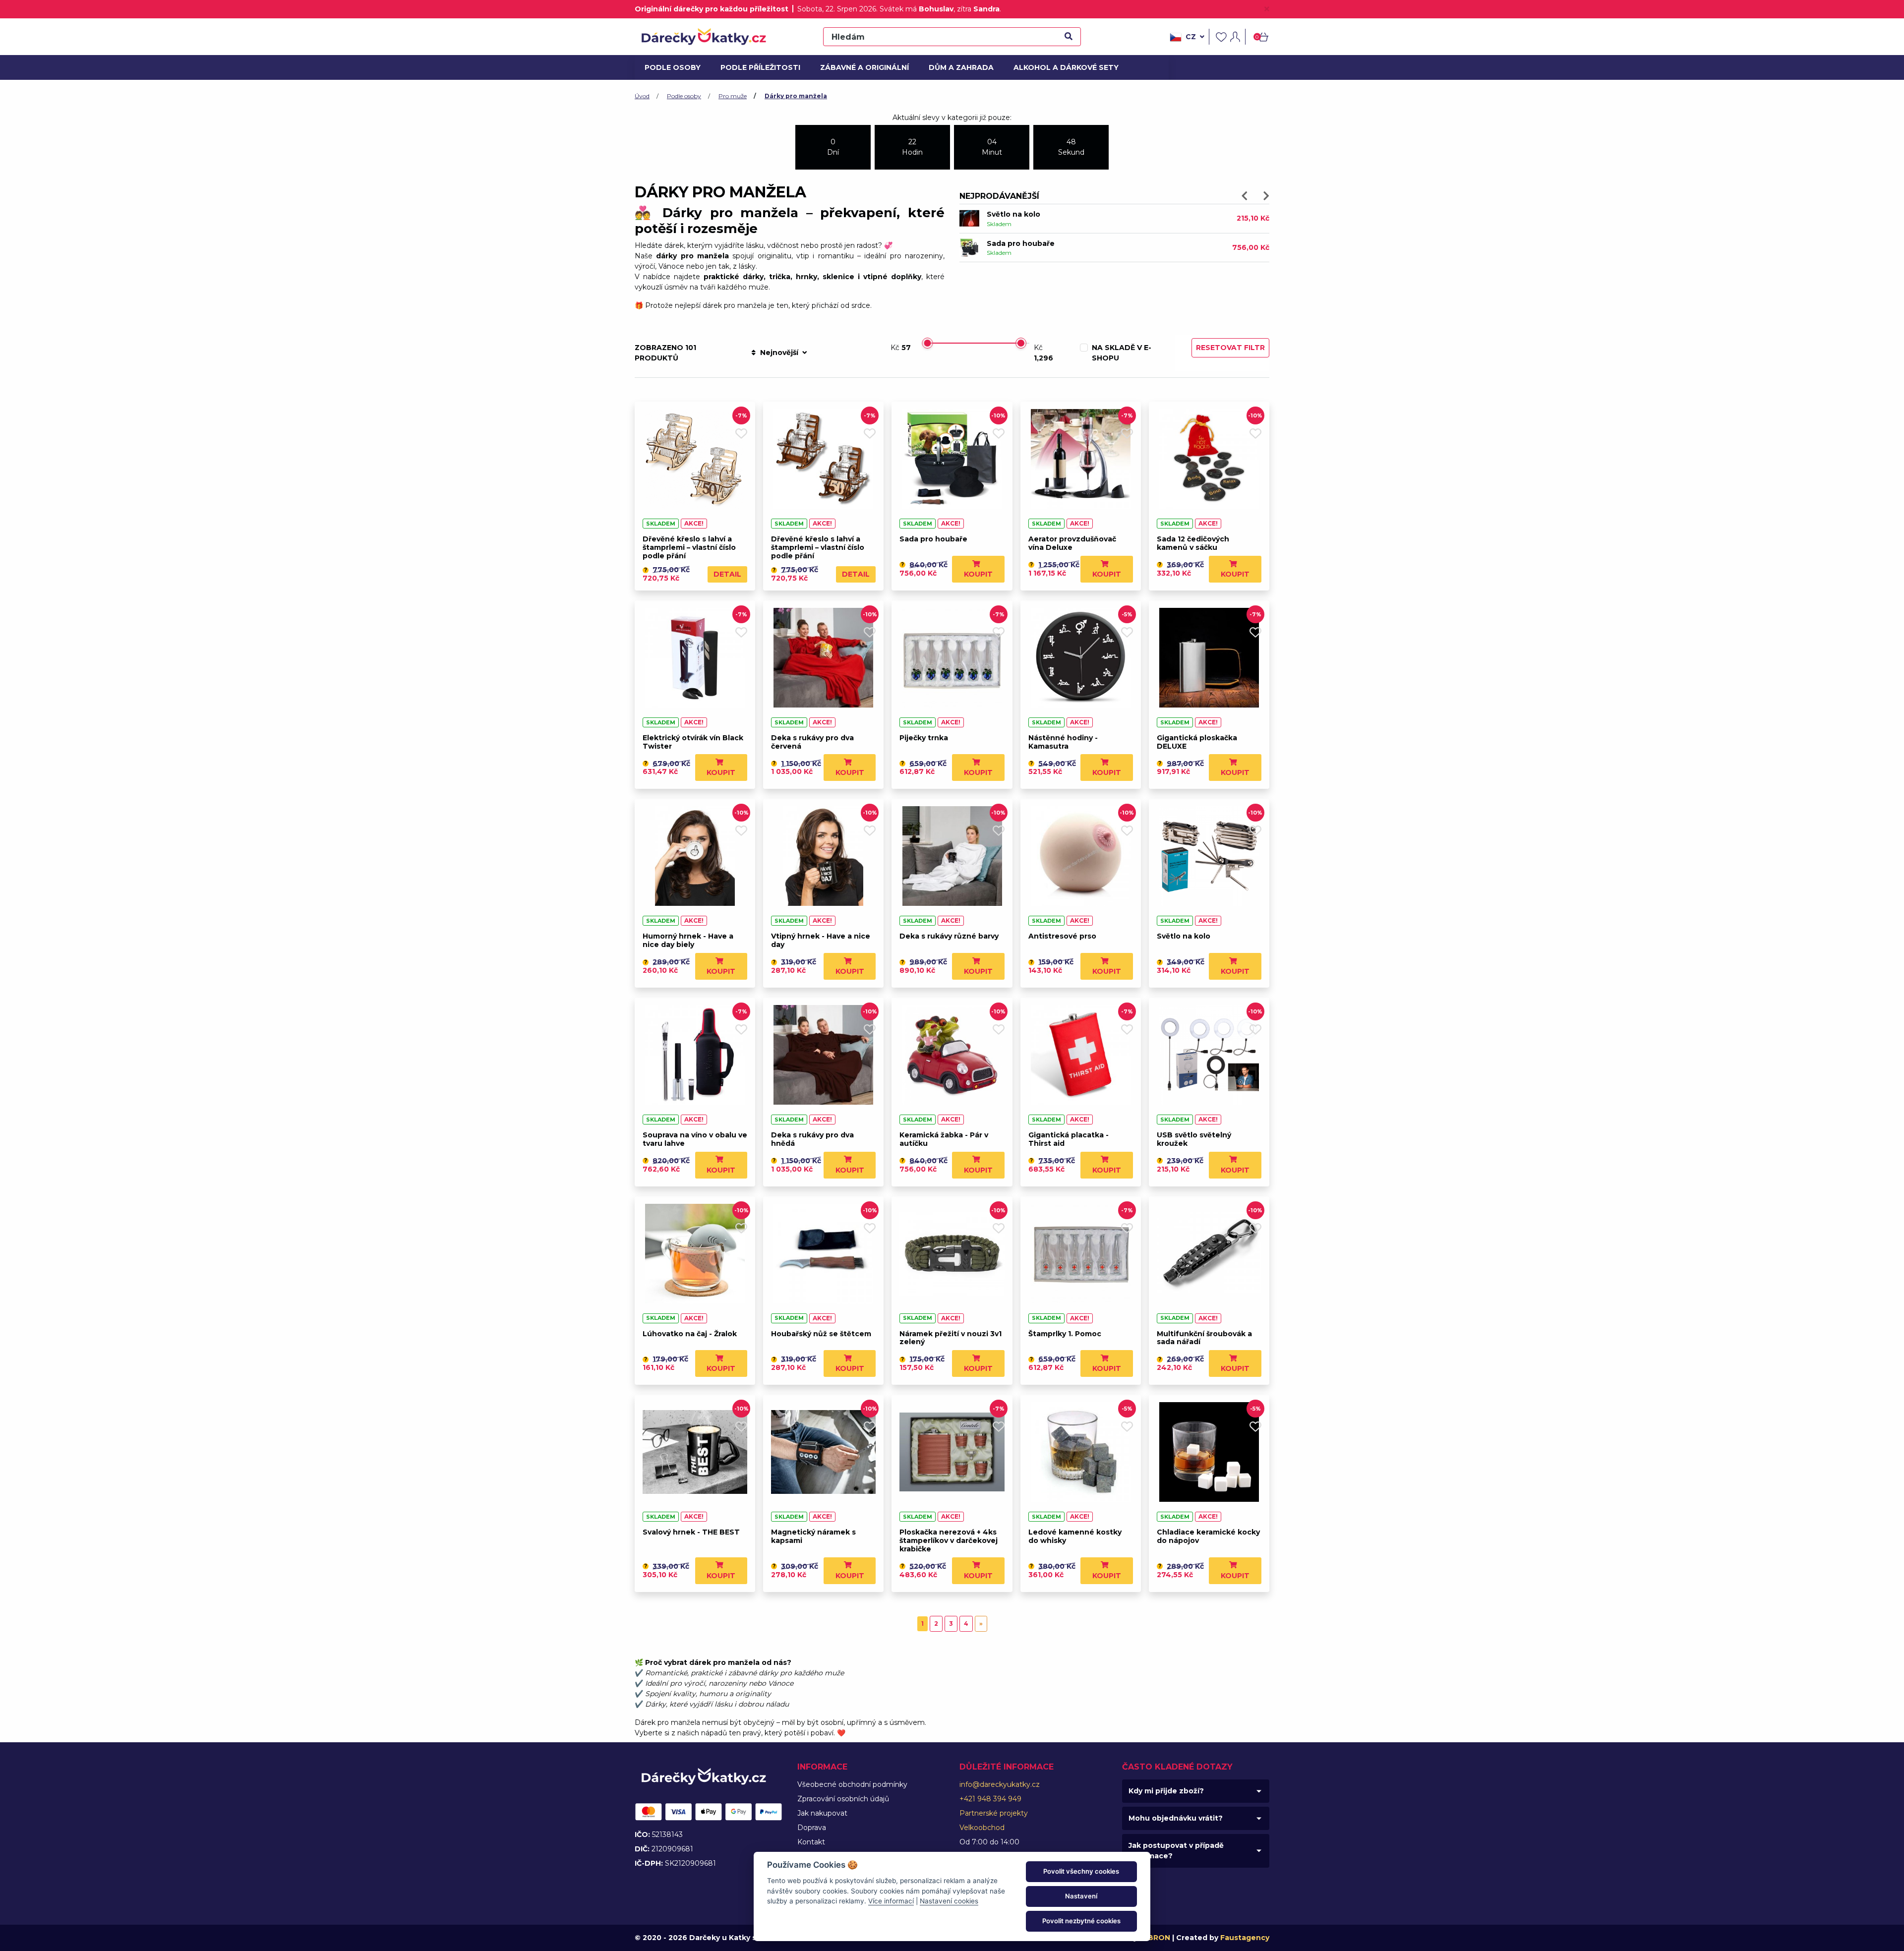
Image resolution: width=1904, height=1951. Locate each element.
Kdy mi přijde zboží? (1166, 1791)
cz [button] (1191, 37)
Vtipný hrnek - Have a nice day (821, 940)
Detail (727, 574)
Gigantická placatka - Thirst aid (1069, 1139)
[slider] (927, 343)
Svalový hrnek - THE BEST (691, 1532)
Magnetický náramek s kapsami (813, 1536)
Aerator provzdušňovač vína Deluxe (1072, 543)
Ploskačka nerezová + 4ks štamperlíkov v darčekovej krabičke (949, 1540)
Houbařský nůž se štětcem (821, 1334)
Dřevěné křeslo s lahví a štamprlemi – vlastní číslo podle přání (689, 547)
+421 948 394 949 (990, 1799)
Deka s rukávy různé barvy (949, 936)
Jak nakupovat (822, 1813)
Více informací (891, 1901)
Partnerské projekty (994, 1813)
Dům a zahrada (959, 67)
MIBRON (1155, 1938)
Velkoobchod (982, 1828)
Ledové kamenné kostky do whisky (1075, 1536)
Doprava (812, 1828)
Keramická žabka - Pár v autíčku (944, 1139)
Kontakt (811, 1842)
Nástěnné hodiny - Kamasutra (1063, 742)
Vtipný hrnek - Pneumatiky (1037, 214)
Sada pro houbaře (933, 539)
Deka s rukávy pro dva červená (812, 742)
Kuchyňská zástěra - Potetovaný (1048, 243)
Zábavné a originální (861, 67)
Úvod (642, 96)
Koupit (978, 574)
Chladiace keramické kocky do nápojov (1208, 1536)
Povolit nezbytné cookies (1081, 1921)
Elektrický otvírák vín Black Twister (693, 742)
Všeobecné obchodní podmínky (852, 1784)
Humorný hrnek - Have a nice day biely (688, 940)
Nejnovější (779, 353)
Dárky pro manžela (796, 96)
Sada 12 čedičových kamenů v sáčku (1193, 543)
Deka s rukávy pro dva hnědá (812, 1139)
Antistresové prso (1062, 936)
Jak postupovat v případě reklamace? (1176, 1851)
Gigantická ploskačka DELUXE (1197, 742)
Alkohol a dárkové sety (1061, 67)
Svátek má (917, 9)
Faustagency (1245, 1938)
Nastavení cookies (949, 1901)
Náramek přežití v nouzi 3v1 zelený (951, 1338)
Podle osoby (671, 67)
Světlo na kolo (1184, 936)
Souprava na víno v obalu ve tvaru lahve (695, 1139)
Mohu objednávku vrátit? (1176, 1818)
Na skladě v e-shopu (1122, 353)
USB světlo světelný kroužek (1194, 1139)
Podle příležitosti (757, 67)
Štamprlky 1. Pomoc (1065, 1334)
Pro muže (733, 96)
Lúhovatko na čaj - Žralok (690, 1334)
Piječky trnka (924, 738)
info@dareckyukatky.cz (1000, 1784)
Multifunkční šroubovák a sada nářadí (1204, 1338)
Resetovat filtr (1230, 348)
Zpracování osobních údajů (843, 1799)
